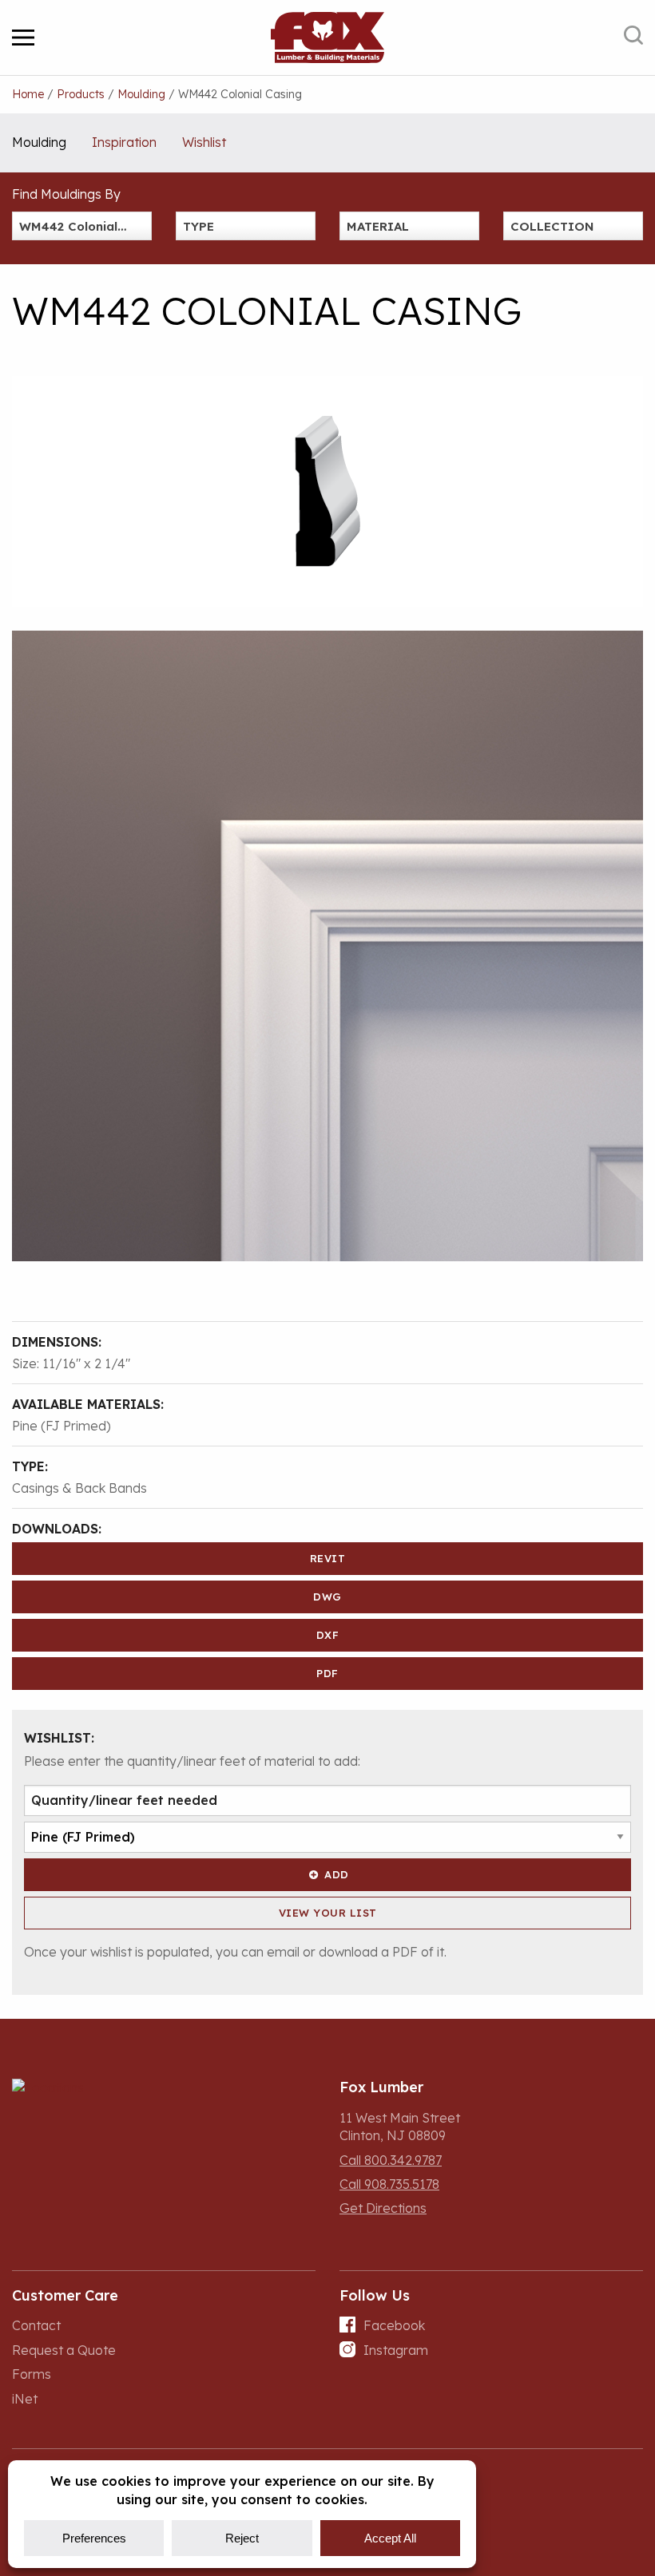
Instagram (396, 2350)
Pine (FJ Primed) (62, 1426)
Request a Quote (64, 2350)
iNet (25, 2399)
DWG (327, 1597)
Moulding (39, 142)
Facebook (394, 2325)
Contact (36, 2325)
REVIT (328, 1558)
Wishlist (204, 142)
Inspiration (124, 142)
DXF (328, 1635)
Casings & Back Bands (79, 1488)
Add (337, 1874)
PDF (327, 1673)
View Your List (328, 1913)
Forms (32, 2374)
